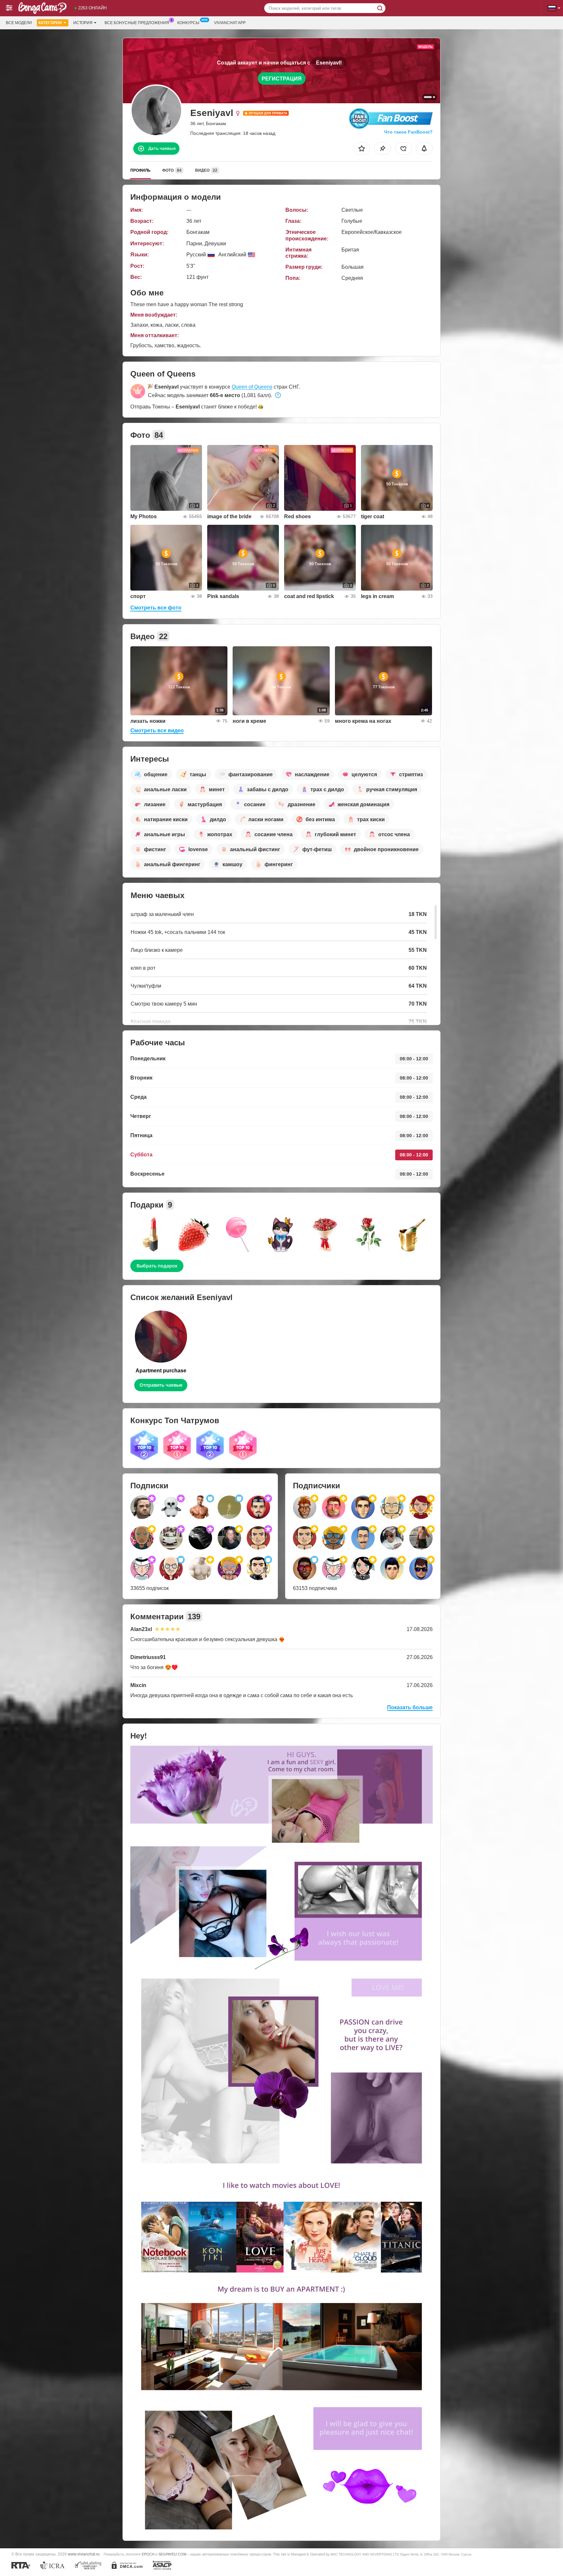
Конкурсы (188, 23)
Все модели (19, 23)
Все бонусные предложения (137, 23)
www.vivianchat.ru (84, 2554)
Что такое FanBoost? (408, 132)
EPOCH (148, 2554)
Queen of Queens (252, 387)
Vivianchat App (230, 23)
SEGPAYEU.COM (172, 2554)
